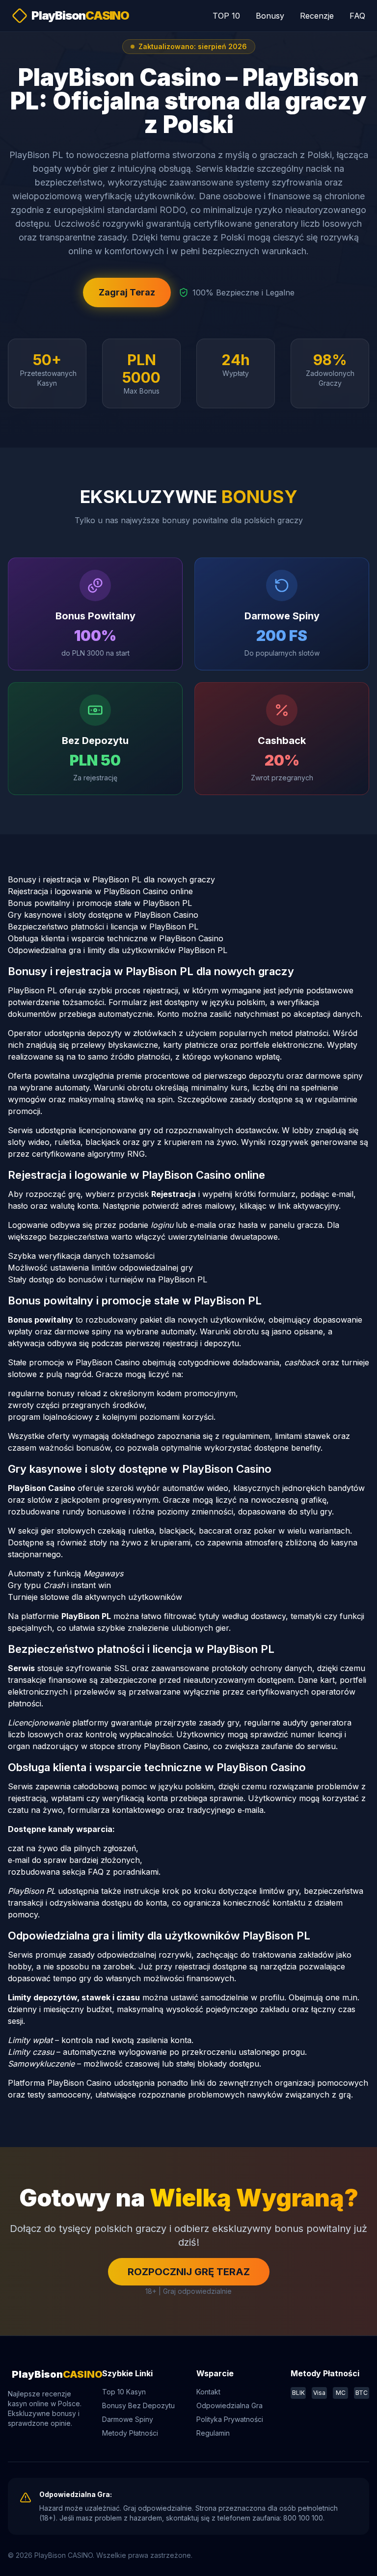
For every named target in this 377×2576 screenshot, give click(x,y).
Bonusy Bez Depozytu (138, 2405)
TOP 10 (226, 16)
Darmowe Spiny (128, 2419)
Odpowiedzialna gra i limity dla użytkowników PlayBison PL (118, 950)
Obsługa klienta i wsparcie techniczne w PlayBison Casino (116, 938)
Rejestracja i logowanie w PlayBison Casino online (100, 891)
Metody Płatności (130, 2433)
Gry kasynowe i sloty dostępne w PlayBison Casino (103, 915)
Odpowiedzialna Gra (229, 2405)
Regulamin (213, 2433)
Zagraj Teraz (127, 292)
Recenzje (317, 16)
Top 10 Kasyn (124, 2392)
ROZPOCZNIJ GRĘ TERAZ (189, 2272)
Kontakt (208, 2392)
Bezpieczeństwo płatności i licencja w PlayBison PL (103, 927)
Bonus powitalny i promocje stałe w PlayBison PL (100, 903)
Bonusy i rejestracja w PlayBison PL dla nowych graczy (111, 879)
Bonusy (270, 16)
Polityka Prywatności (230, 2419)
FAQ (357, 16)
